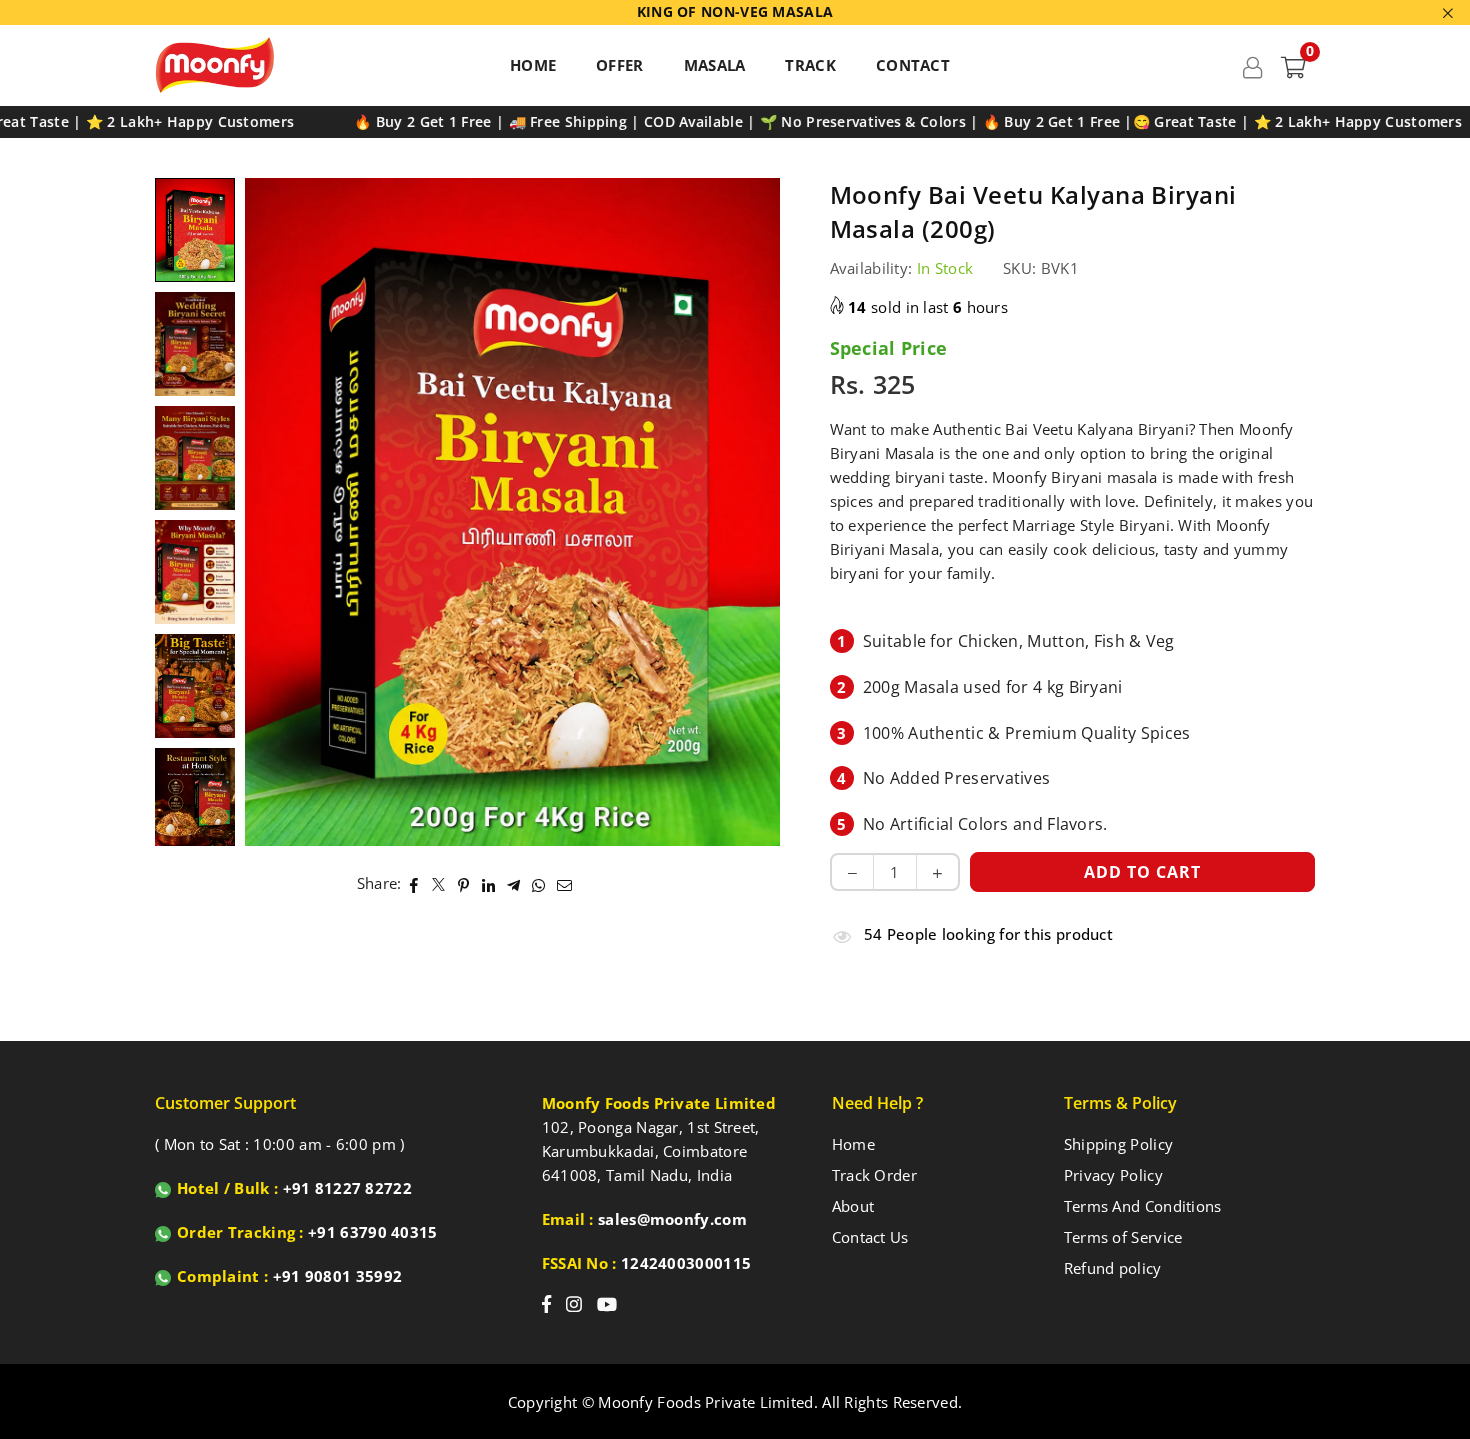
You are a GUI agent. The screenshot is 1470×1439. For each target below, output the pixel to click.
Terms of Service (1123, 1237)
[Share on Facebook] (414, 883)
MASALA (715, 65)
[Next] (752, 512)
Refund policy (1113, 1268)
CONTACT (913, 65)
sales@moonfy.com (672, 1219)
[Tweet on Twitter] (439, 883)
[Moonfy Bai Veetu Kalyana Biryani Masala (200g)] (195, 229)
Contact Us (870, 1237)
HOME (533, 65)
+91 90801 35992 (338, 1276)
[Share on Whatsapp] (539, 883)
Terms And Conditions (1143, 1206)
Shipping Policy (1119, 1144)
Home (853, 1144)
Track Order (874, 1175)
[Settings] (1252, 65)
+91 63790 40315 (373, 1232)
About (853, 1206)
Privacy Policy (1113, 1175)
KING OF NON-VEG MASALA (735, 12)
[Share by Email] (565, 883)
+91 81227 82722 (348, 1188)
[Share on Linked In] (489, 883)
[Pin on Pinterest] (464, 883)
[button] (1293, 65)
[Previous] (272, 512)
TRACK (810, 65)
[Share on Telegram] (514, 883)
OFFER (620, 65)
